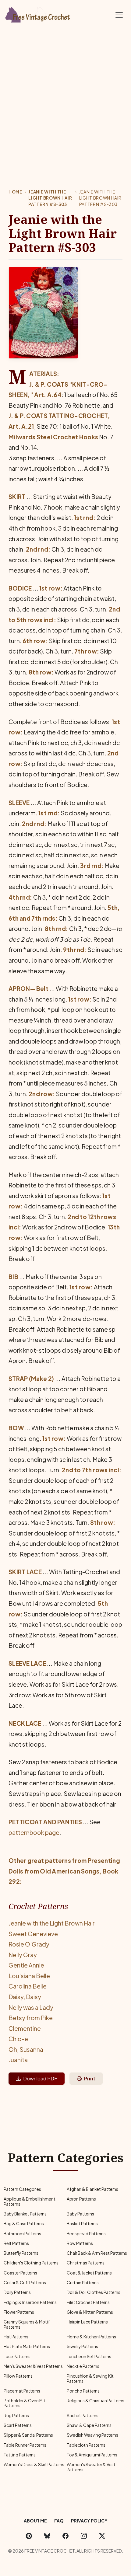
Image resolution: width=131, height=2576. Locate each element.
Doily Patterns (17, 2292)
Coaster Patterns (20, 2273)
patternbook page (34, 1832)
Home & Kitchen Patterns (91, 2337)
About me (35, 2521)
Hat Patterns (16, 2337)
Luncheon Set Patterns (89, 2356)
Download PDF (40, 2078)
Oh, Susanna (26, 2049)
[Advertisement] (65, 99)
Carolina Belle (28, 1986)
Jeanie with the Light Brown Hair (52, 1923)
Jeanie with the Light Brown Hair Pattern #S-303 (50, 198)
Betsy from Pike (31, 2018)
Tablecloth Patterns (86, 2445)
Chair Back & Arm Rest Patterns (97, 2253)
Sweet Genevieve (33, 1934)
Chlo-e (18, 2039)
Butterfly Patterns (21, 2253)
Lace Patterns (17, 2356)
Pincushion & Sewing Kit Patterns (90, 2378)
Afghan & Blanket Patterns (92, 2189)
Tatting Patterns (20, 2455)
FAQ (59, 2521)
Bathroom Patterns (22, 2234)
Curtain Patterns (83, 2283)
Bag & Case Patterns (24, 2224)
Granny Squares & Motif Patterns (27, 2324)
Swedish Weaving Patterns (92, 2435)
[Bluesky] (47, 2536)
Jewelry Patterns (82, 2346)
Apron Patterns (81, 2199)
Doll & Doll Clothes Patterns (94, 2292)
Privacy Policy (89, 2521)
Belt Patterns (16, 2243)
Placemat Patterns (22, 2391)
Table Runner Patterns (25, 2445)
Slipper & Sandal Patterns (28, 2435)
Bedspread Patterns (86, 2234)
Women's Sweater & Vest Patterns (91, 2467)
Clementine (25, 2028)
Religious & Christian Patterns (96, 2401)
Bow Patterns (80, 2243)
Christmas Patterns (86, 2263)
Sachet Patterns (83, 2416)
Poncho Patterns (83, 2391)
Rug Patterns (16, 2416)
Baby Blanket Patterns (25, 2214)
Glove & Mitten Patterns (90, 2312)
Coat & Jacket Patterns (89, 2273)
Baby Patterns (80, 2214)
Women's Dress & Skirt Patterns (34, 2464)
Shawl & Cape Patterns (89, 2425)
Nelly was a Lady (31, 2007)
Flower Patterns (19, 2312)
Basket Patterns (82, 2224)
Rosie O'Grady (29, 1944)
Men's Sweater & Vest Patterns (33, 2366)
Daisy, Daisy (25, 1997)
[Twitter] (102, 2536)
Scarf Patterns (18, 2425)
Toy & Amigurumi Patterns (92, 2455)
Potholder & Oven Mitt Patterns (25, 2403)
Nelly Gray (23, 1955)
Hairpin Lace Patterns (87, 2322)
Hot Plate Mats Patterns (27, 2346)
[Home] (38, 14)
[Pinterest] (29, 2536)
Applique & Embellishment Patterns (30, 2201)
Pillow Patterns (18, 2376)
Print (90, 2078)
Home (15, 192)
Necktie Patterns (83, 2366)
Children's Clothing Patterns (31, 2263)
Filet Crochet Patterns (88, 2302)
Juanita (18, 2060)
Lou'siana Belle (29, 1976)
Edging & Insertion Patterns (30, 2302)
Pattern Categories (22, 2189)
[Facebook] (65, 2536)
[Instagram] (84, 2536)
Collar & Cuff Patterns (25, 2283)
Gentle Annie (26, 1965)
